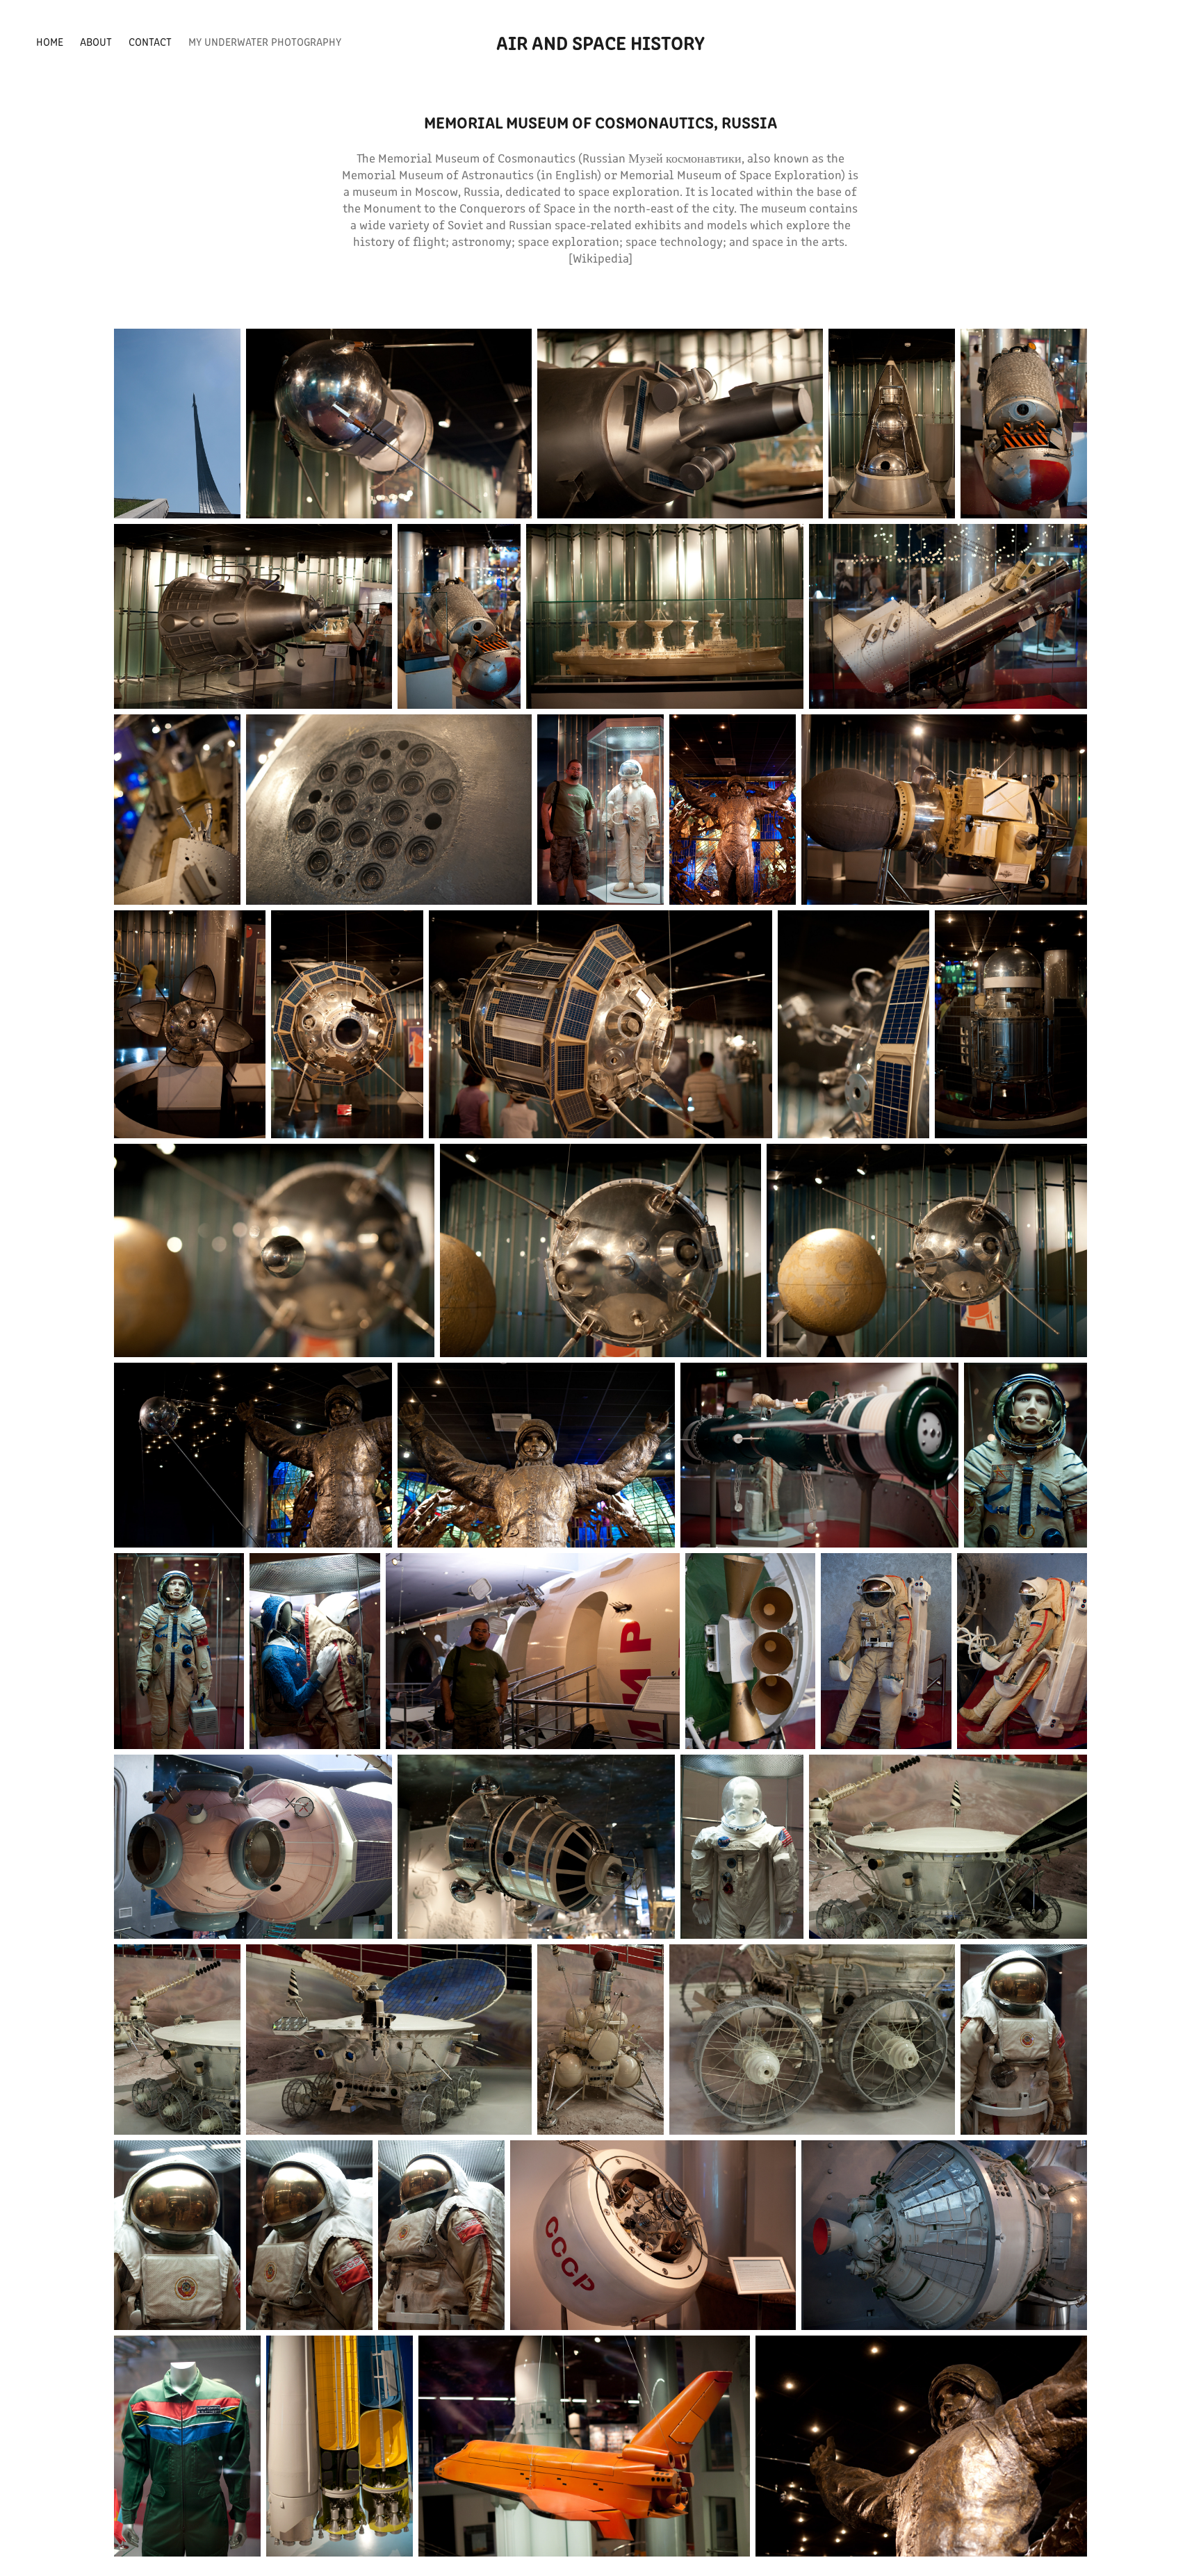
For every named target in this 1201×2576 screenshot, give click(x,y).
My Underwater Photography (265, 41)
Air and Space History (600, 42)
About (96, 41)
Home (50, 41)
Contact (150, 41)
